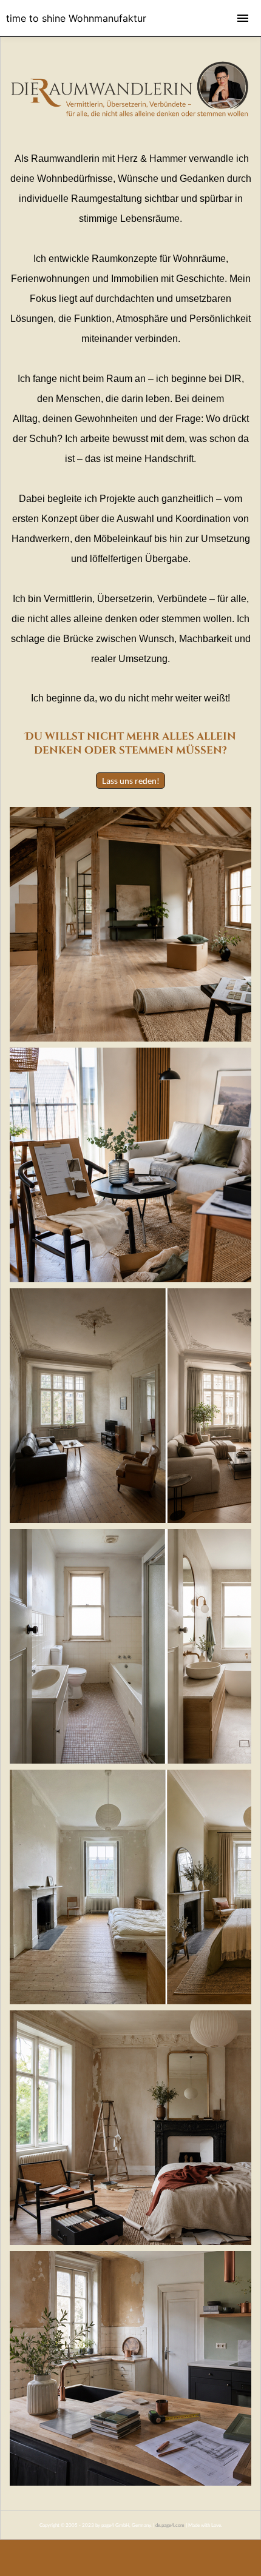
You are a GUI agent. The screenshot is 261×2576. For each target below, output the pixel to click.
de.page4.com (170, 2525)
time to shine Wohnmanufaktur (76, 18)
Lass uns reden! (131, 781)
